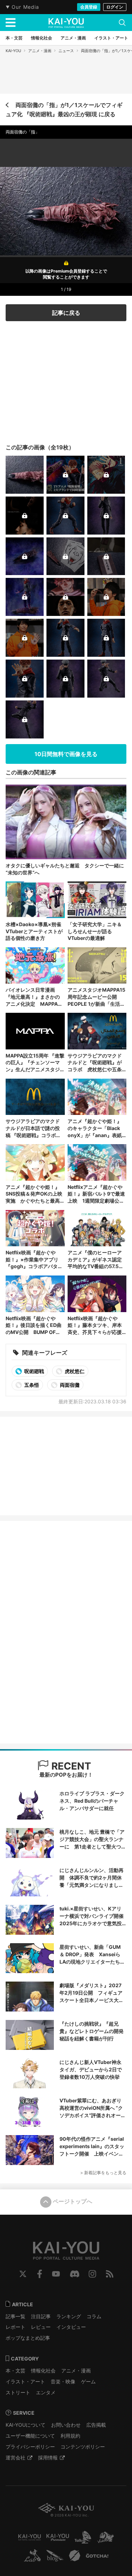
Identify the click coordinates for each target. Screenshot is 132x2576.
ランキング (69, 2316)
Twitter (23, 2274)
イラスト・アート (25, 2381)
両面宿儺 (69, 1385)
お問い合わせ (66, 2425)
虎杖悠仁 (74, 1371)
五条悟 (31, 1385)
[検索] (122, 23)
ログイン (115, 7)
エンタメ (46, 2392)
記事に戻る (66, 313)
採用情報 (48, 2458)
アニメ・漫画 (40, 51)
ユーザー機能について (30, 2436)
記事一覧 (15, 2316)
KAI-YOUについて (26, 2425)
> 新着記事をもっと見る (103, 2173)
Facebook (40, 2274)
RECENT (70, 1766)
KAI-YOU (13, 51)
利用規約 (70, 2436)
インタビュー (71, 2327)
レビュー (41, 2327)
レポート (15, 2327)
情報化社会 (43, 2371)
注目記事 (41, 2316)
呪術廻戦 (34, 1371)
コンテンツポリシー (83, 2447)
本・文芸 (15, 2371)
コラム (94, 2316)
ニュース (66, 51)
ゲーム (88, 2381)
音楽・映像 (63, 2381)
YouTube (56, 2274)
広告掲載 (96, 2425)
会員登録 (89, 7)
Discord (75, 2274)
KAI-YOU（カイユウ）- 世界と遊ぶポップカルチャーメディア (66, 23)
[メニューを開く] (11, 23)
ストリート (18, 2392)
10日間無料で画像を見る (66, 754)
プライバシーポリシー (30, 2447)
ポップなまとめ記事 (28, 2338)
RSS (110, 2274)
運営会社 (15, 2458)
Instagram (92, 2274)
